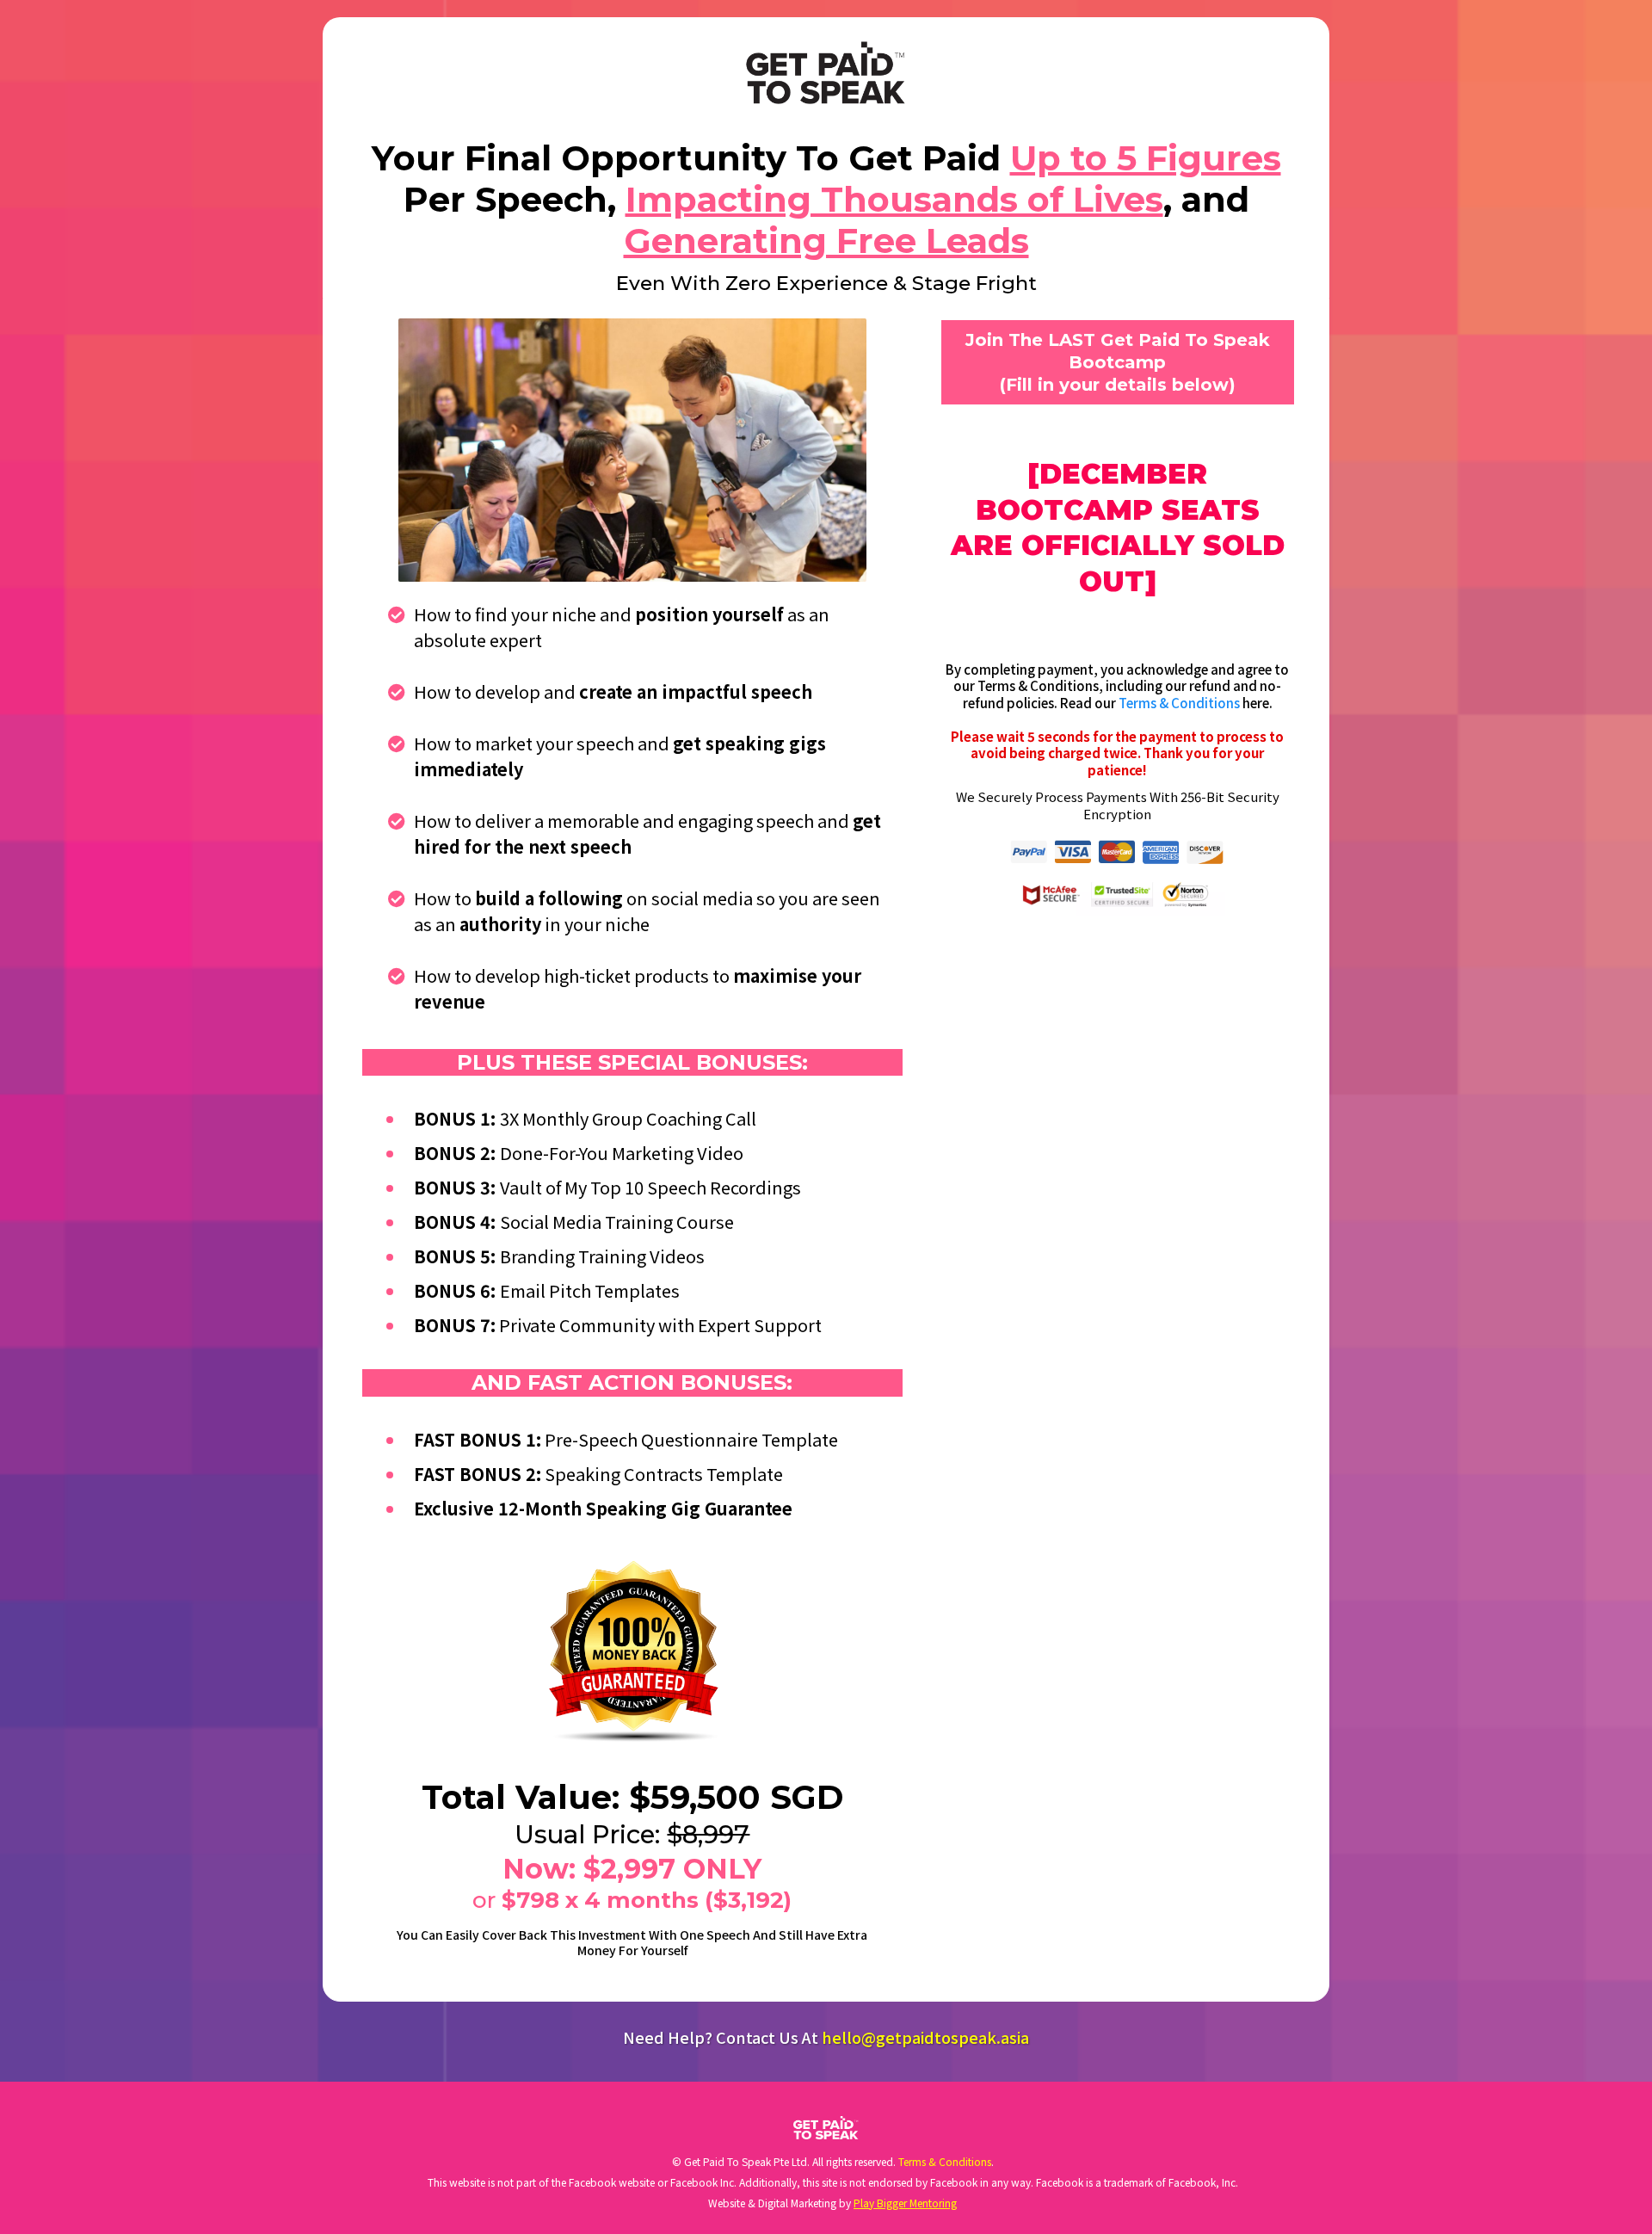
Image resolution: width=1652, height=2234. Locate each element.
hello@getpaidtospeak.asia (925, 2037)
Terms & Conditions (1179, 703)
